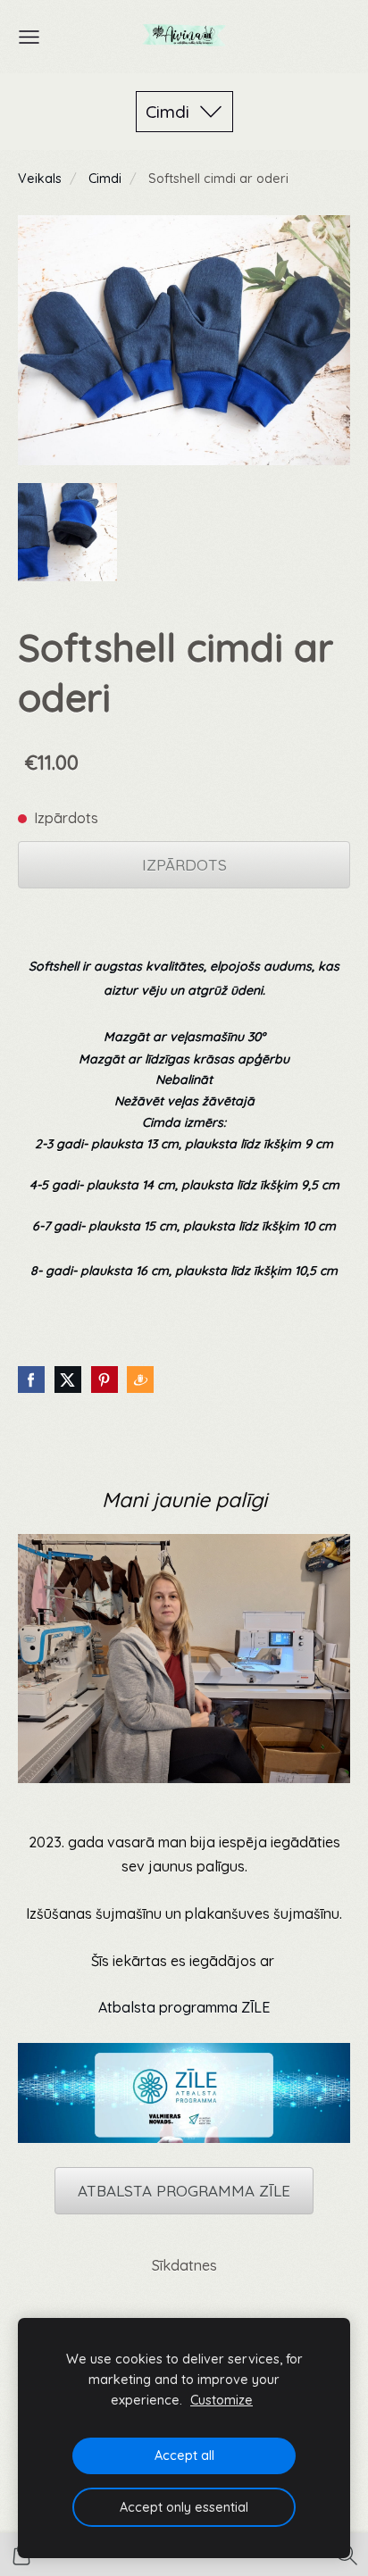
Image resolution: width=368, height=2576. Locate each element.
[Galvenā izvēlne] (29, 37)
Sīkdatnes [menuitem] (184, 2265)
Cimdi (105, 179)
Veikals (40, 179)
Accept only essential (184, 2507)
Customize (222, 2400)
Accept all (184, 2455)
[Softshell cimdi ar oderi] (67, 533)
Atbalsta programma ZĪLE (184, 2007)
